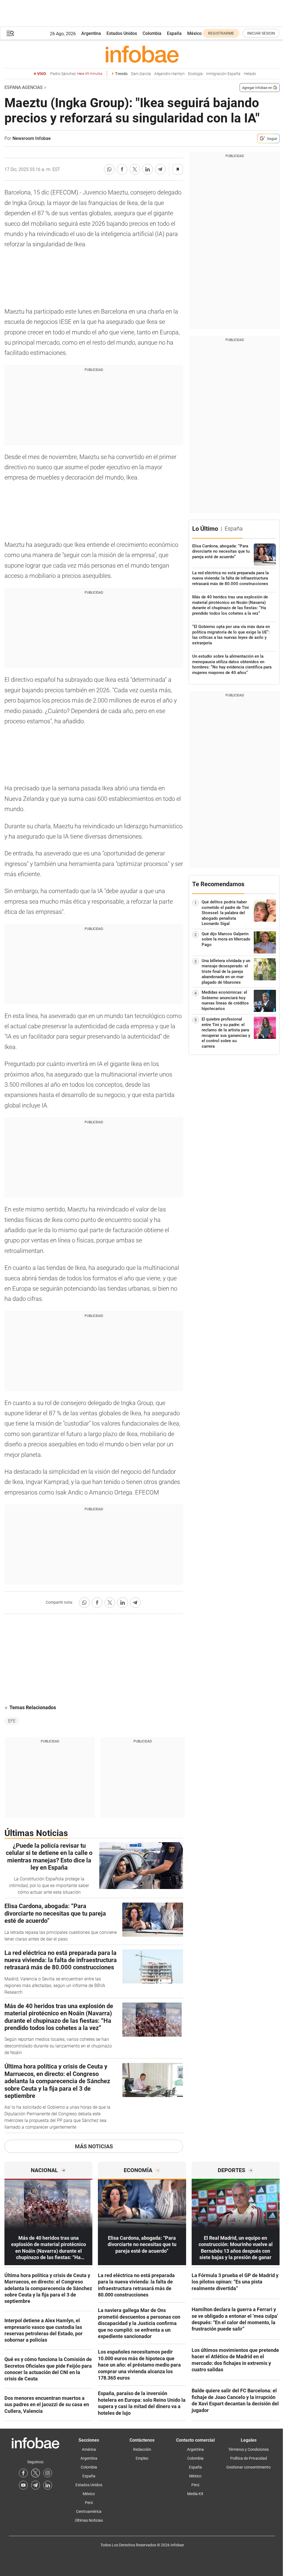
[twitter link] (35, 2473)
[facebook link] (23, 2473)
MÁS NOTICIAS (94, 2146)
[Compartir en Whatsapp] (109, 169)
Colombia (152, 33)
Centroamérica (89, 2511)
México (194, 33)
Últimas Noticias (89, 2520)
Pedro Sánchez (76, 74)
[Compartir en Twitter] (135, 169)
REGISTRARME (221, 33)
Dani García (141, 74)
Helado (250, 74)
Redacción (142, 2449)
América (89, 2449)
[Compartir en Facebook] (122, 169)
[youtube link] (23, 2485)
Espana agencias (24, 87)
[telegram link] (35, 2485)
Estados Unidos (122, 33)
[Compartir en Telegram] (160, 169)
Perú (89, 2503)
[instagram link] (48, 2473)
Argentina (91, 33)
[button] (10, 33)
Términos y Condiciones (248, 2449)
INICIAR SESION (261, 33)
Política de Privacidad (249, 2458)
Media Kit (195, 2494)
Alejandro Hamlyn (169, 74)
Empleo (142, 2458)
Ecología (195, 74)
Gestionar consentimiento (248, 2467)
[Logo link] (142, 54)
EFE (12, 1721)
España (174, 33)
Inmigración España (223, 74)
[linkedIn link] (48, 2485)
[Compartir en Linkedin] (148, 169)
